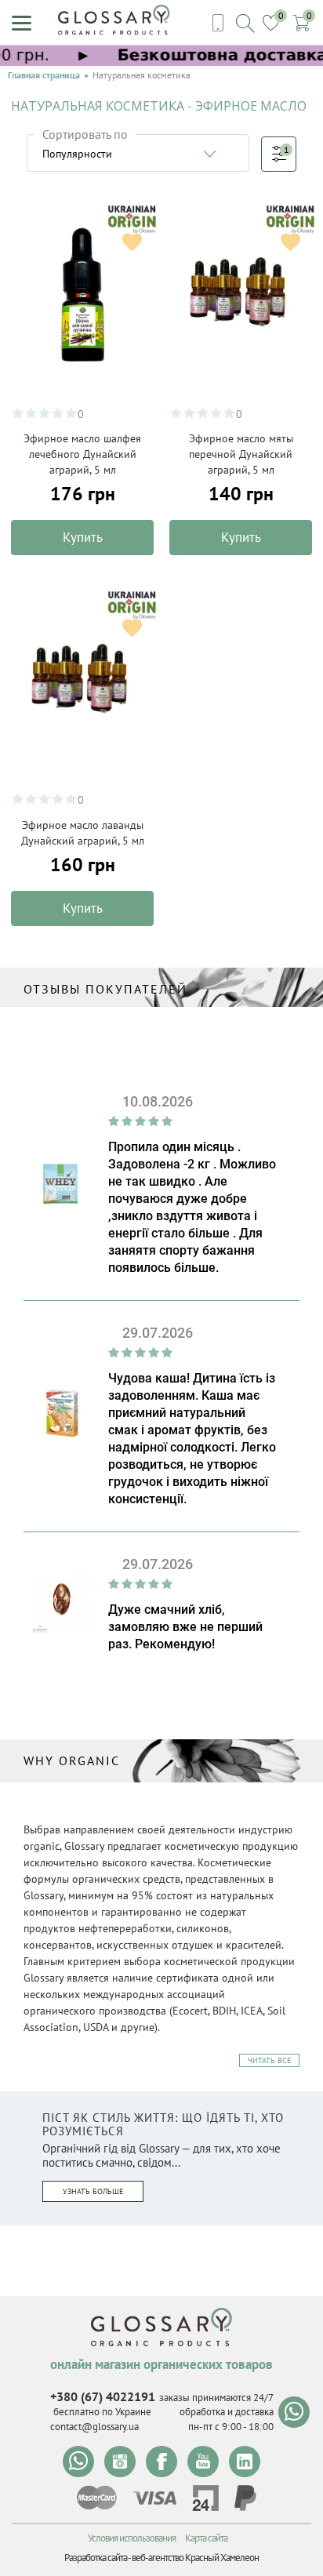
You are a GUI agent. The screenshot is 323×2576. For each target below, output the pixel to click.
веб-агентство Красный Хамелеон (195, 2558)
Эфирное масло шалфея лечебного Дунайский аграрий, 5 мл (82, 454)
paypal (245, 2498)
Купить (83, 537)
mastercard (97, 2498)
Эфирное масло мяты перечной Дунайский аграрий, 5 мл (241, 454)
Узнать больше (93, 2191)
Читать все (269, 2060)
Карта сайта (206, 2538)
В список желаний (132, 242)
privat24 (205, 2498)
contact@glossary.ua (94, 2427)
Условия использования (132, 2538)
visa (154, 2498)
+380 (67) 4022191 (103, 2396)
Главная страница (44, 75)
